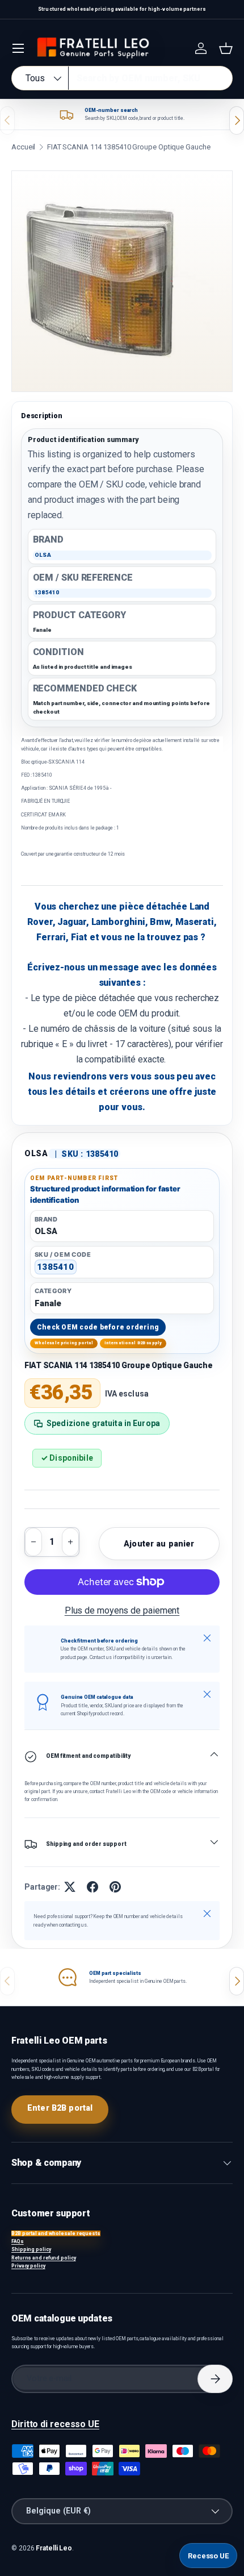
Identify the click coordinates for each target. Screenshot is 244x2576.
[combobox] (122, 78)
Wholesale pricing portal (64, 1343)
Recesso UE (208, 2556)
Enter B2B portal (60, 2108)
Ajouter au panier (159, 1544)
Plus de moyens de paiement (122, 1610)
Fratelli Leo (54, 2548)
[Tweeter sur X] (70, 1887)
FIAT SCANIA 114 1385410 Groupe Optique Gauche (129, 147)
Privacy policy (28, 2266)
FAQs (18, 2241)
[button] (226, 48)
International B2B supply (133, 1343)
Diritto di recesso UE (55, 2424)
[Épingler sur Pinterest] (115, 1887)
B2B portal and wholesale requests (56, 2233)
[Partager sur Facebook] (92, 1887)
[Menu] (18, 48)
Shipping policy (31, 2249)
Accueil (23, 147)
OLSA (36, 1153)
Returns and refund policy (44, 2258)
